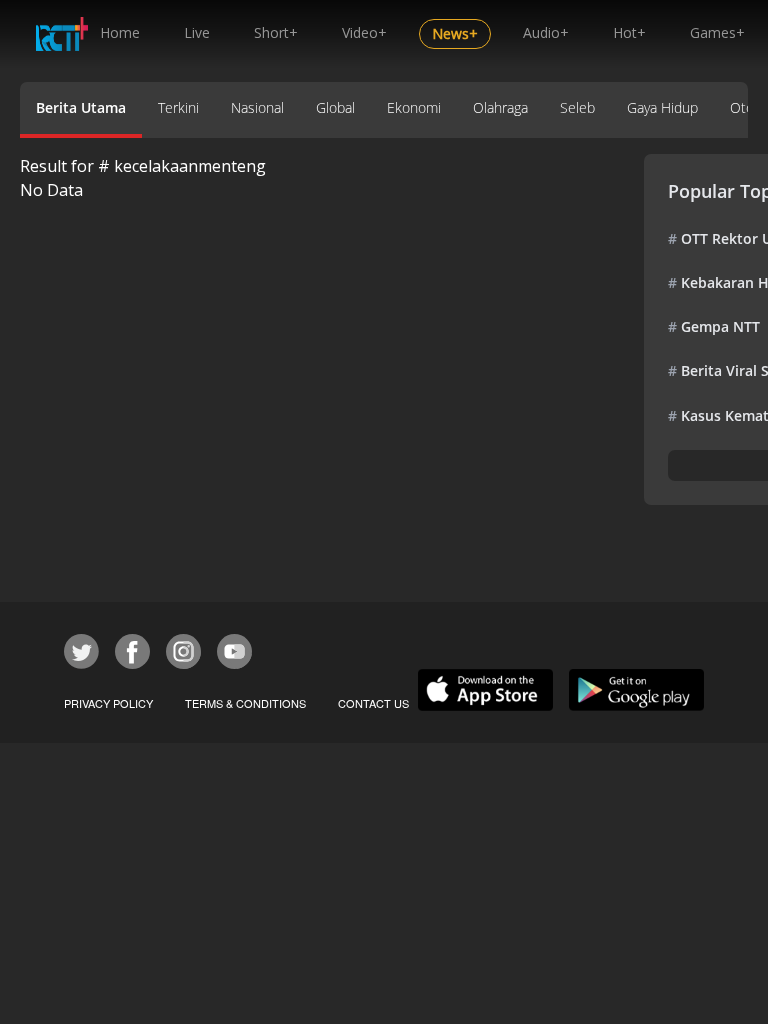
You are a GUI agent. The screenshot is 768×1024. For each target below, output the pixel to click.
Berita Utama (81, 107)
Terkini (178, 107)
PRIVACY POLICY (108, 703)
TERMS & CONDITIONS (245, 703)
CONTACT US (373, 703)
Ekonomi (414, 107)
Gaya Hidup (662, 107)
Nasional (257, 107)
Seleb (577, 107)
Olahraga (500, 107)
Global (335, 107)
